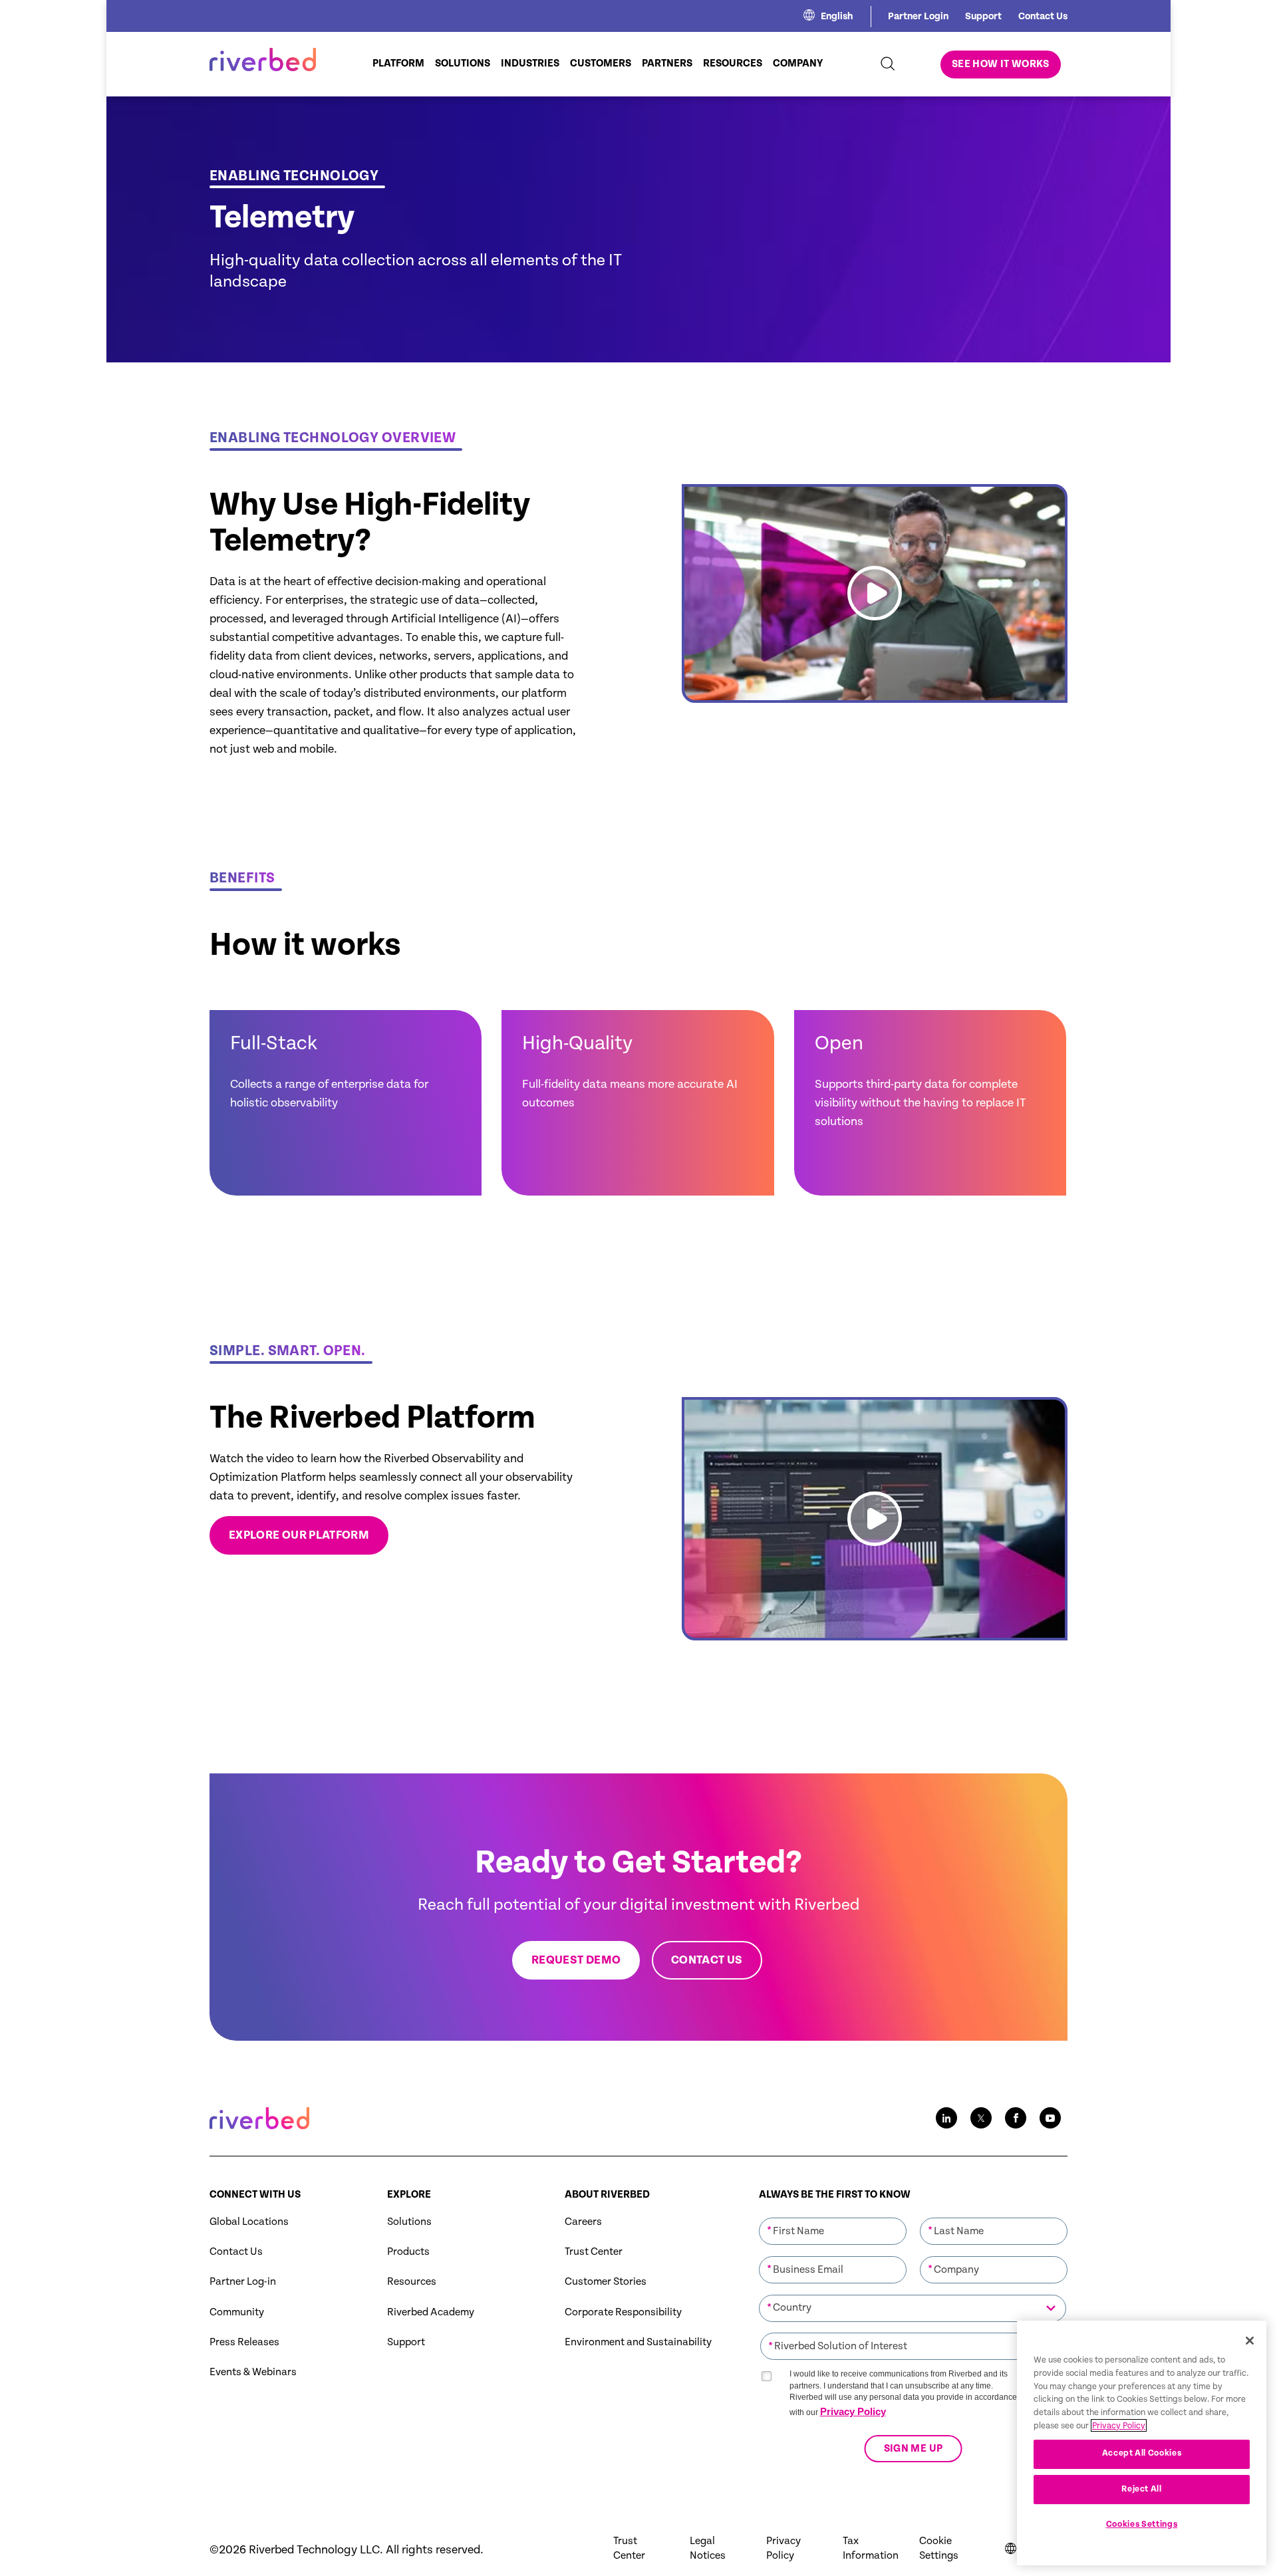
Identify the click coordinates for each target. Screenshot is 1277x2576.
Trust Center (594, 2252)
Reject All (1142, 2489)
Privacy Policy (853, 2411)
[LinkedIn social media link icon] (946, 2118)
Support (983, 16)
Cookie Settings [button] (939, 2548)
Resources (412, 2282)
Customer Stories (606, 2282)
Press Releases (244, 2342)
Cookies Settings (1142, 2524)
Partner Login (918, 16)
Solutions (409, 2222)
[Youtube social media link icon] (1050, 2118)
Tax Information (871, 2548)
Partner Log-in (243, 2282)
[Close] (1250, 2341)
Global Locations (249, 2222)
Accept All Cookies (1142, 2453)
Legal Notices (708, 2548)
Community (237, 2312)
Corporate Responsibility (623, 2312)
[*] (833, 2216)
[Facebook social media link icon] (1016, 2118)
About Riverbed (607, 2195)
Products (408, 2252)
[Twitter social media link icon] (981, 2118)
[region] (1142, 2443)
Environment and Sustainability (638, 2342)
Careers (583, 2222)
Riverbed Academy (431, 2312)
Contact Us (1043, 16)
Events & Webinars (253, 2372)
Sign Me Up (913, 2449)
